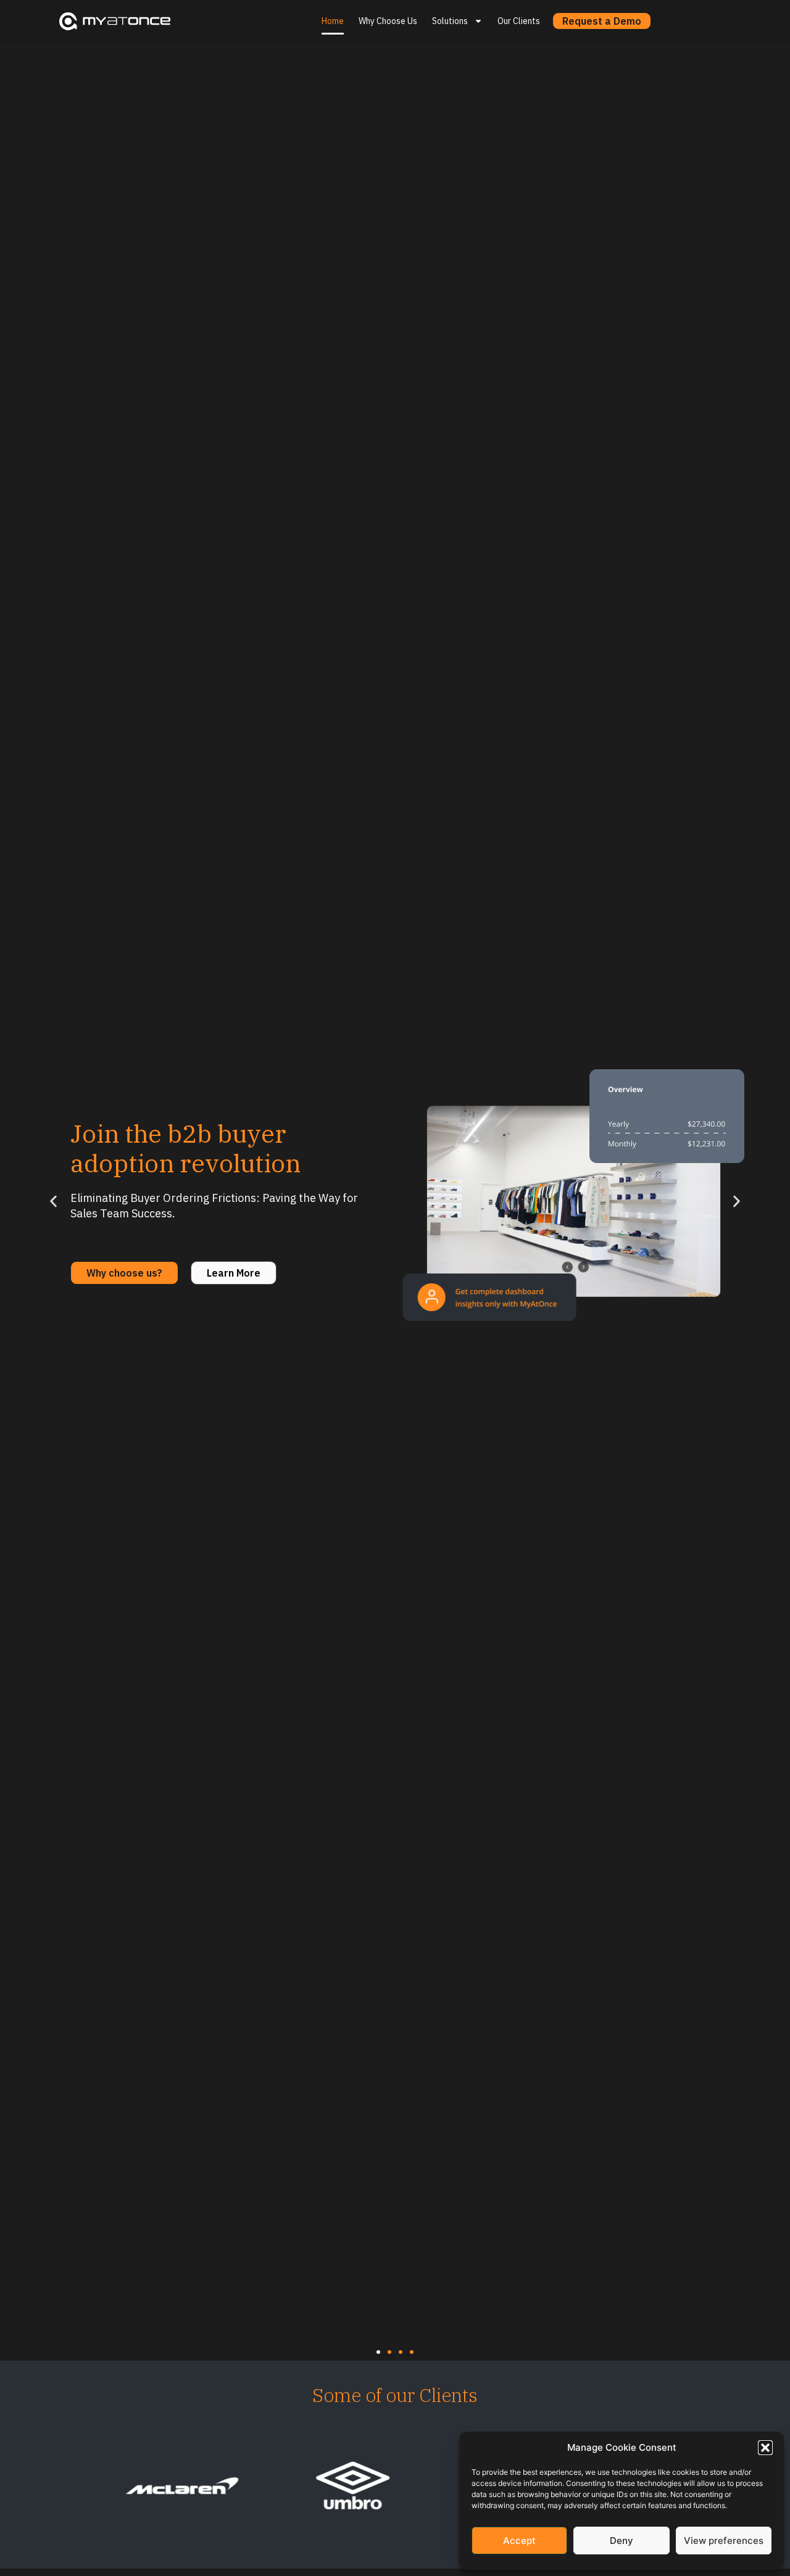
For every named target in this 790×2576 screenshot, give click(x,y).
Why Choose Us (388, 21)
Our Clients (519, 21)
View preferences (724, 2541)
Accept (519, 2541)
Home (333, 21)
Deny (622, 2541)
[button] (765, 2448)
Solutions (450, 21)
